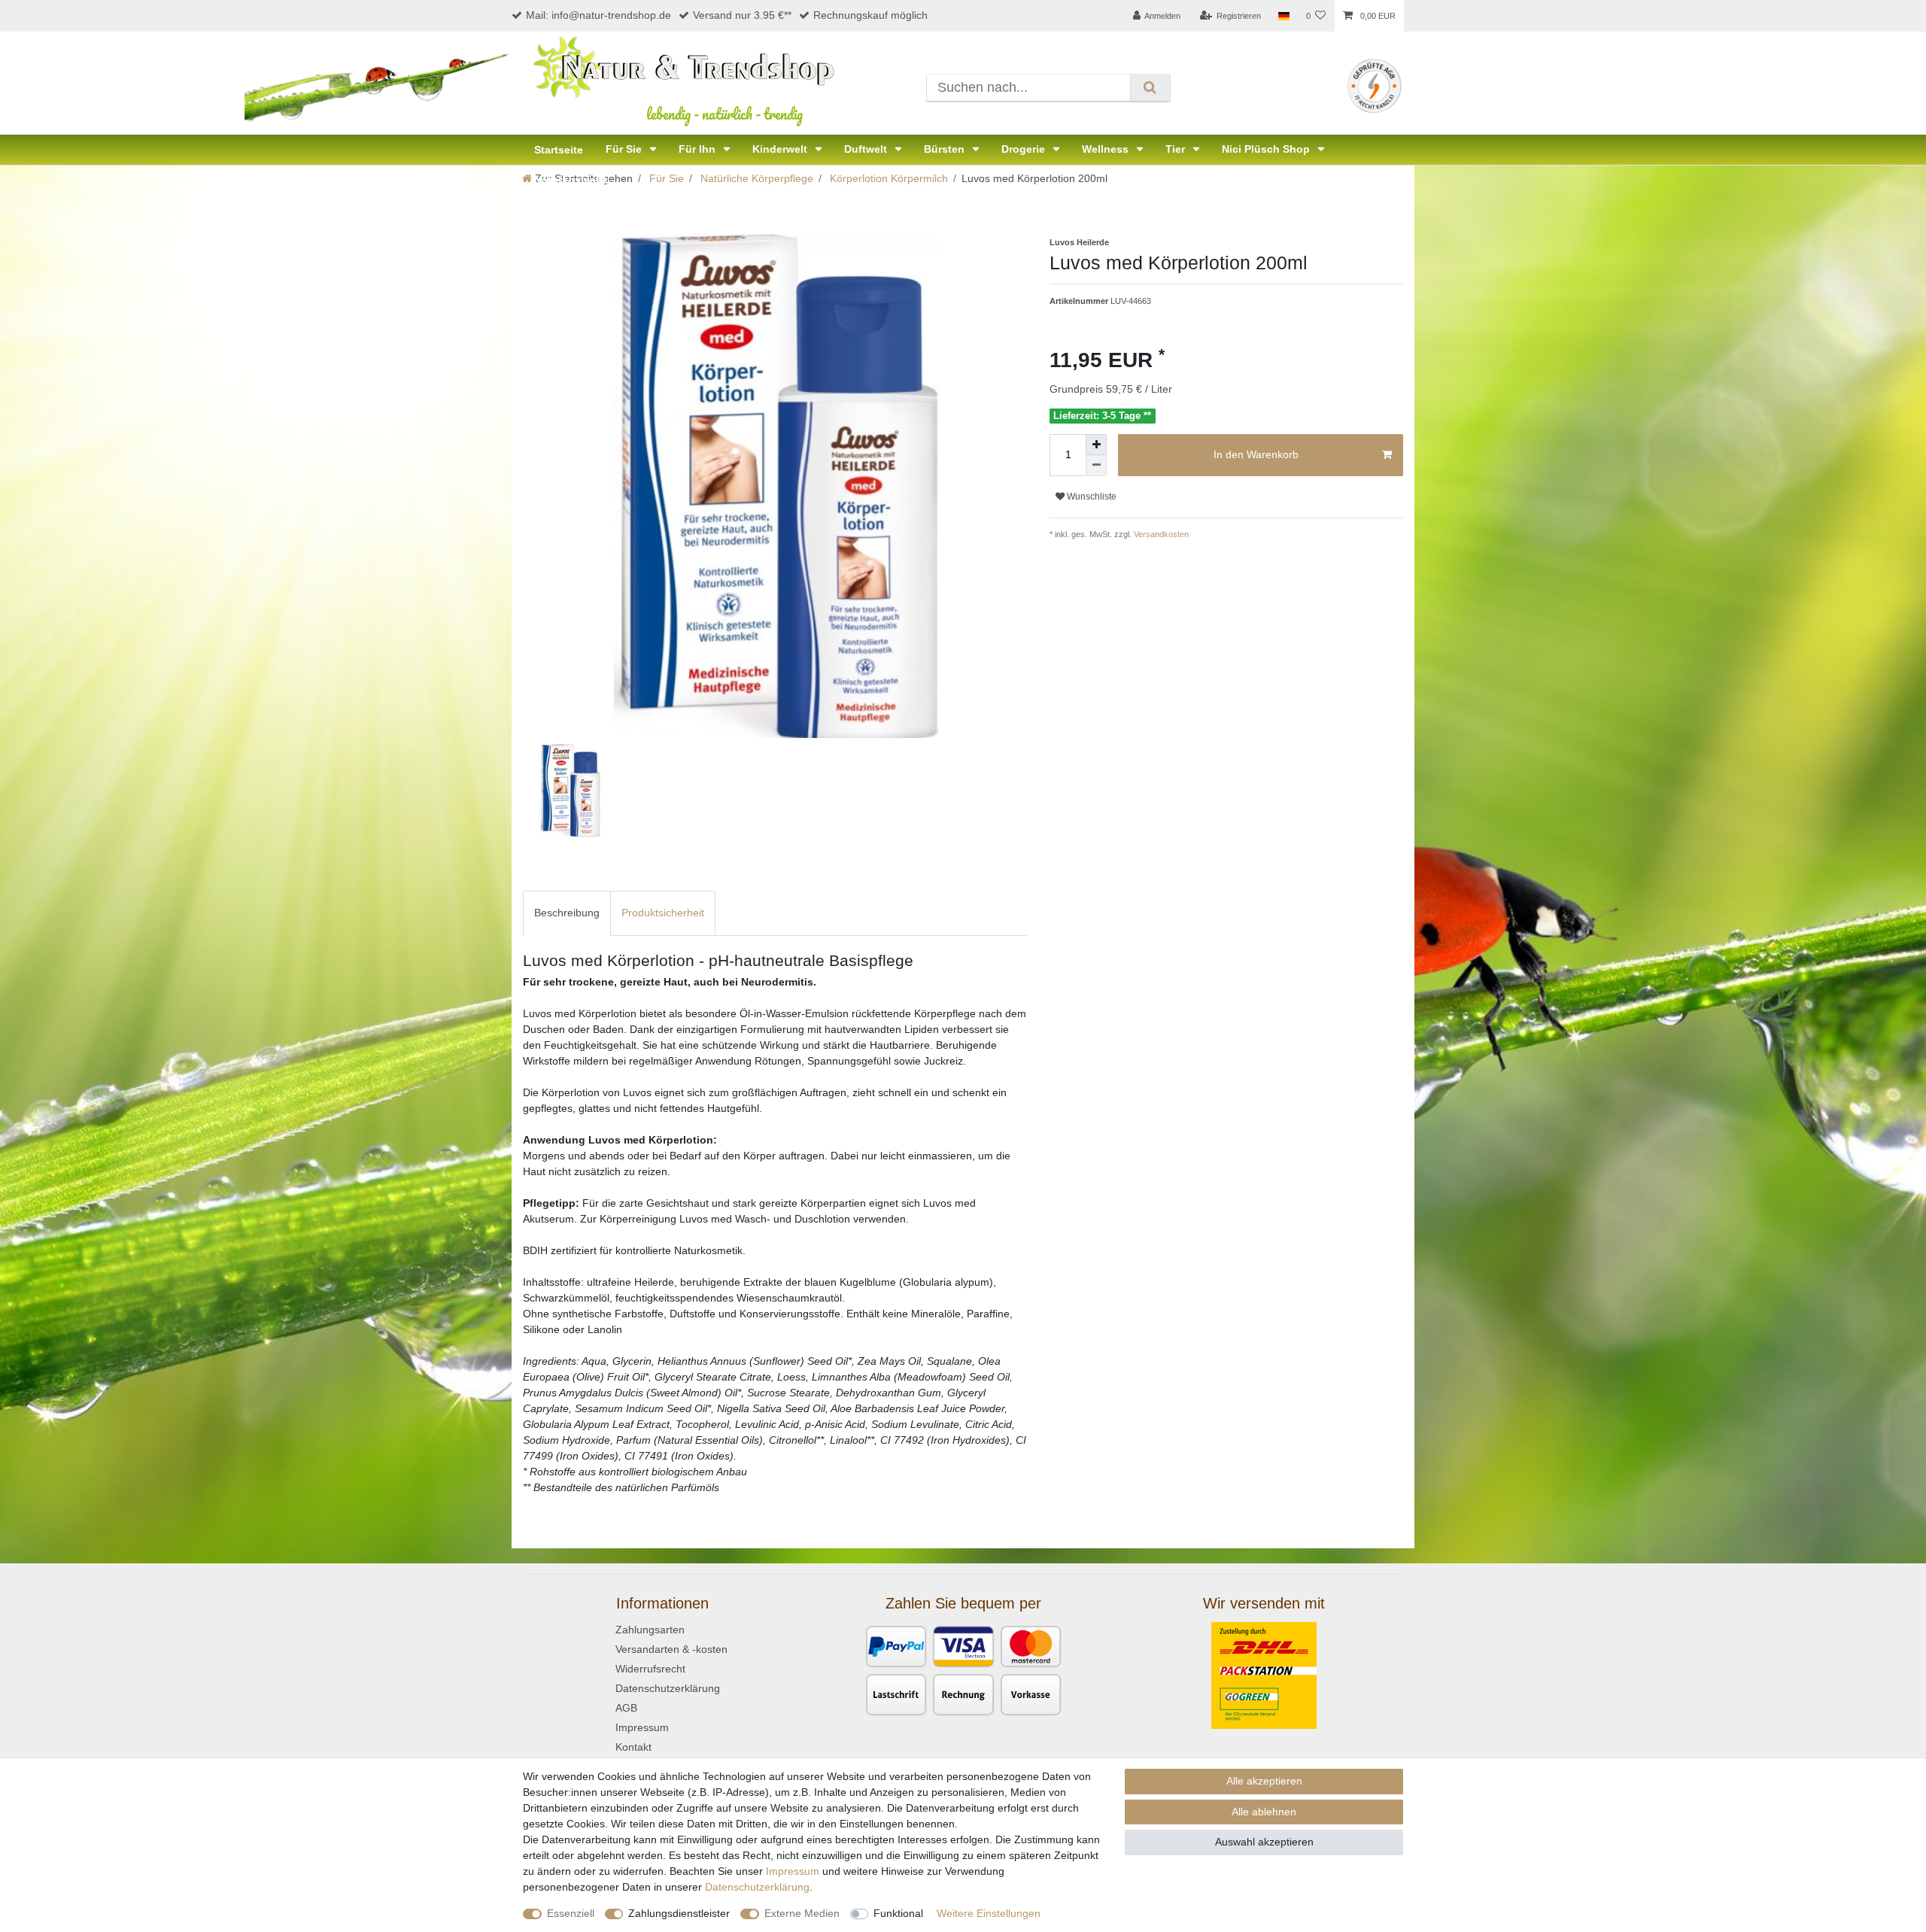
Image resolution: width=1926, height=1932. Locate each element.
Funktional (898, 1913)
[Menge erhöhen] (1096, 445)
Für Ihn (699, 149)
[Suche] (1150, 88)
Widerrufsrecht (650, 1669)
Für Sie (625, 149)
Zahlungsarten (650, 1630)
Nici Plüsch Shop (1267, 149)
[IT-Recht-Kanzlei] (1374, 85)
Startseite (559, 150)
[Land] (1283, 16)
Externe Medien (802, 1913)
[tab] (567, 913)
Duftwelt (867, 149)
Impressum (642, 1727)
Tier (1177, 149)
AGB (626, 1708)
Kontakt (633, 1747)
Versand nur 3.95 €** (742, 15)
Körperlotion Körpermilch (887, 178)
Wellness (1107, 149)
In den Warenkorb (1256, 454)
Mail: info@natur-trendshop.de (598, 15)
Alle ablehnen (1264, 1812)
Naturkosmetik (571, 180)
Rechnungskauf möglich (870, 15)
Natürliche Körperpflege (755, 178)
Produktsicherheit (663, 913)
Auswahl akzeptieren (1264, 1842)
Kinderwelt (781, 149)
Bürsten (946, 149)
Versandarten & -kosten (671, 1649)
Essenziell (571, 1913)
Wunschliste (1091, 497)
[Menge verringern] (1096, 466)
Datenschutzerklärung (668, 1688)
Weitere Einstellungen (989, 1913)
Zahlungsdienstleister (679, 1913)
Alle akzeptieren (1264, 1781)
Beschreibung (567, 913)
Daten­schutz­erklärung (757, 1887)
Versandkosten (1160, 534)
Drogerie (1025, 149)
